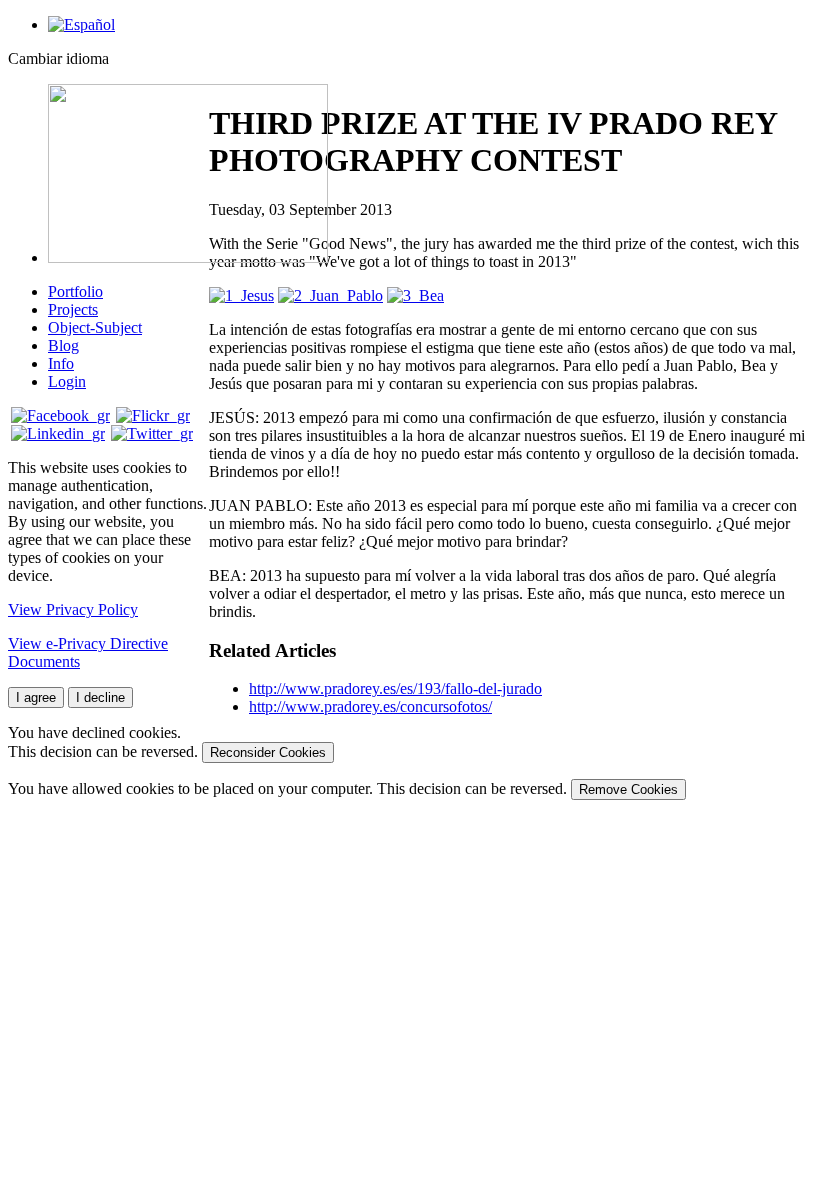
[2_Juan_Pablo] (330, 295)
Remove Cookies (628, 789)
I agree (36, 697)
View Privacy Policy (73, 609)
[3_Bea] (415, 295)
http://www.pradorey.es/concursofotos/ (370, 706)
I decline (100, 697)
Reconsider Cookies (268, 752)
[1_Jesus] (241, 295)
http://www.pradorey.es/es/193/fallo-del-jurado (395, 688)
